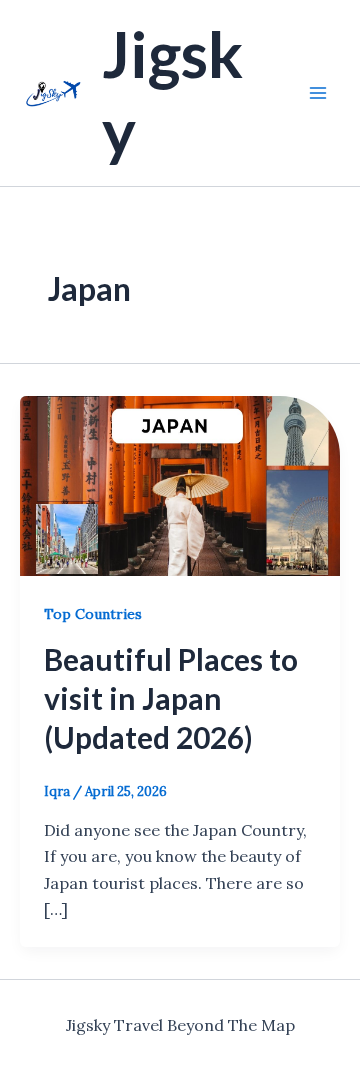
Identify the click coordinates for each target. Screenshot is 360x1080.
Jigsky (172, 92)
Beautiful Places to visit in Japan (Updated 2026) (171, 698)
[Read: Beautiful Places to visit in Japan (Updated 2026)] (180, 484)
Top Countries (93, 614)
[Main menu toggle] (318, 93)
